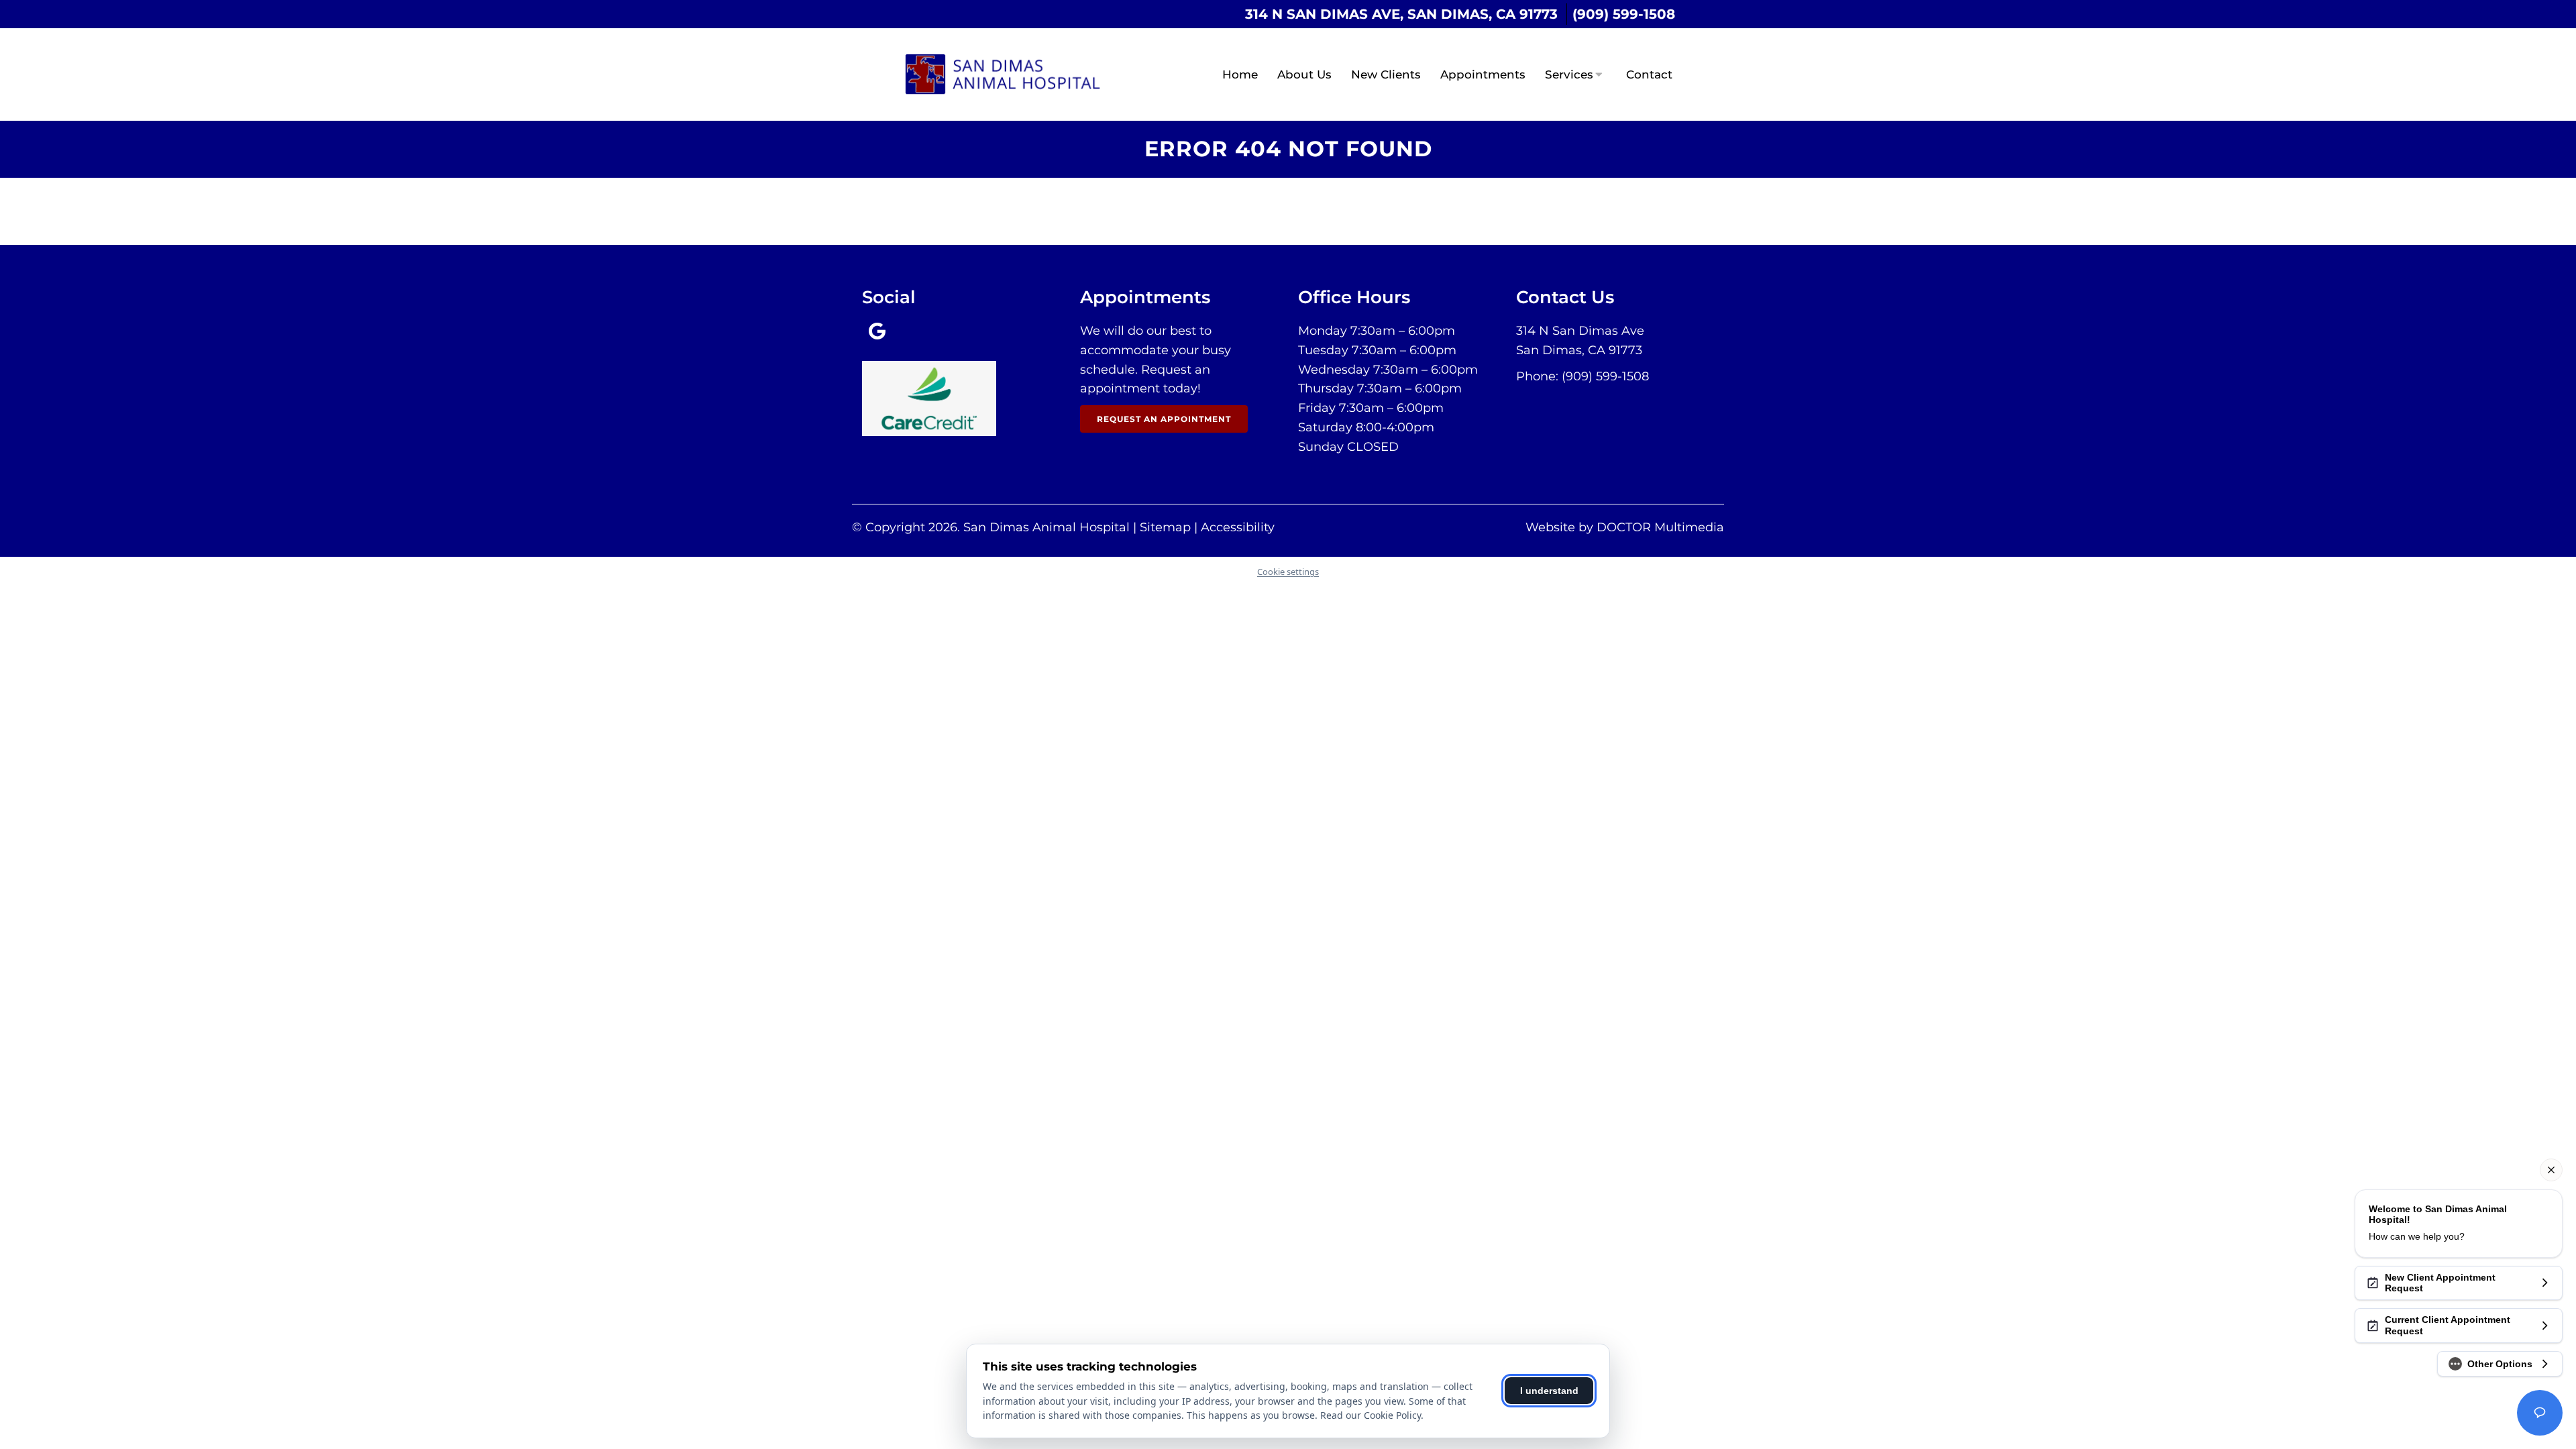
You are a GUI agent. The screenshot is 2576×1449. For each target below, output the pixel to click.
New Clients (1386, 74)
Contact (1649, 74)
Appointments (1483, 74)
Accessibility (1238, 527)
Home (1240, 74)
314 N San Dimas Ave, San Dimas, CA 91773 (1401, 14)
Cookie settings (1288, 572)
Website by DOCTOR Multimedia (1625, 527)
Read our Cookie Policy (1371, 1415)
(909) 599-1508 (1624, 14)
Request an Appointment (1164, 419)
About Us (1304, 74)
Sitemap (1165, 527)
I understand (1549, 1391)
